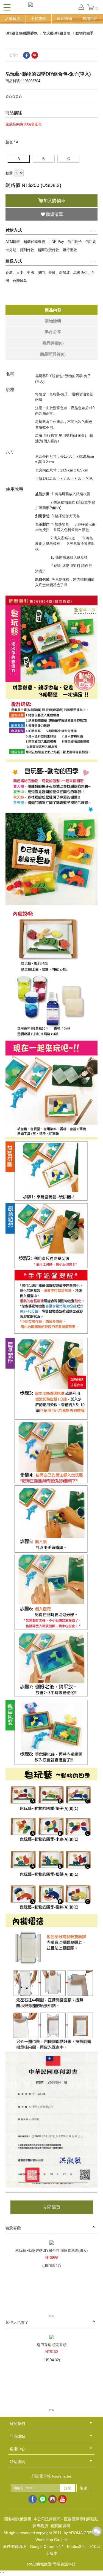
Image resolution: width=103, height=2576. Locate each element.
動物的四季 (84, 33)
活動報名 (13, 18)
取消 (84, 2488)
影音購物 (64, 18)
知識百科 (90, 18)
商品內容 (53, 310)
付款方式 (14, 230)
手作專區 (38, 18)
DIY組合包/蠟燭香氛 (22, 33)
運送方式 (14, 261)
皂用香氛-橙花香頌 (52, 2345)
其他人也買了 (17, 2322)
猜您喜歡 (13, 2228)
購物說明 (53, 321)
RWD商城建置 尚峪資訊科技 (51, 2564)
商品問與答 (53, 354)
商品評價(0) (53, 343)
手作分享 (53, 332)
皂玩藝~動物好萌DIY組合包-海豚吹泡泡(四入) (51, 2251)
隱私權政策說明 (18, 2519)
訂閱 (68, 2488)
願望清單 (54, 214)
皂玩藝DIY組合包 (57, 33)
